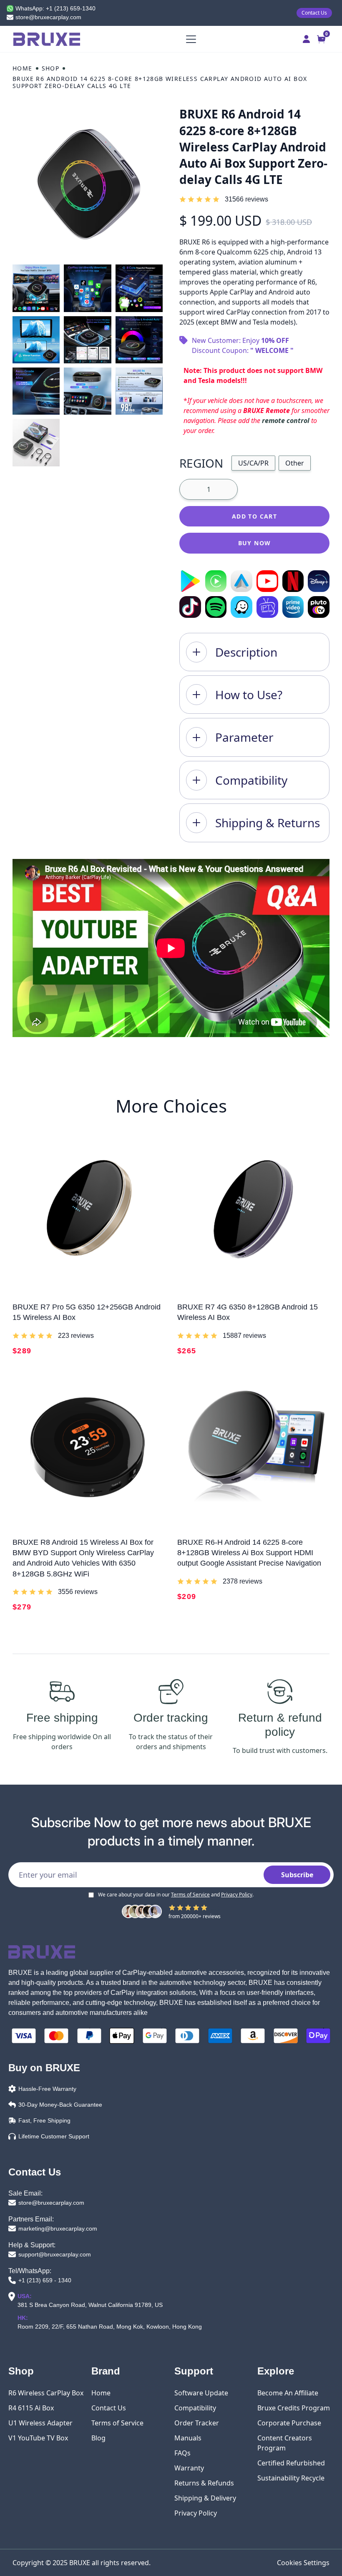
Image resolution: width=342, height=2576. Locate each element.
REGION (201, 463)
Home (23, 69)
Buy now (255, 543)
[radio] (253, 463)
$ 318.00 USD (289, 222)
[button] (189, 39)
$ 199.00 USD (220, 220)
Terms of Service (190, 1895)
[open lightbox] (36, 288)
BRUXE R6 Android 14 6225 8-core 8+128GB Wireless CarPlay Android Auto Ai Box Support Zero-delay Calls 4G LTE (160, 83)
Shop (51, 69)
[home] (47, 39)
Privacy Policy (237, 1895)
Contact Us (314, 13)
